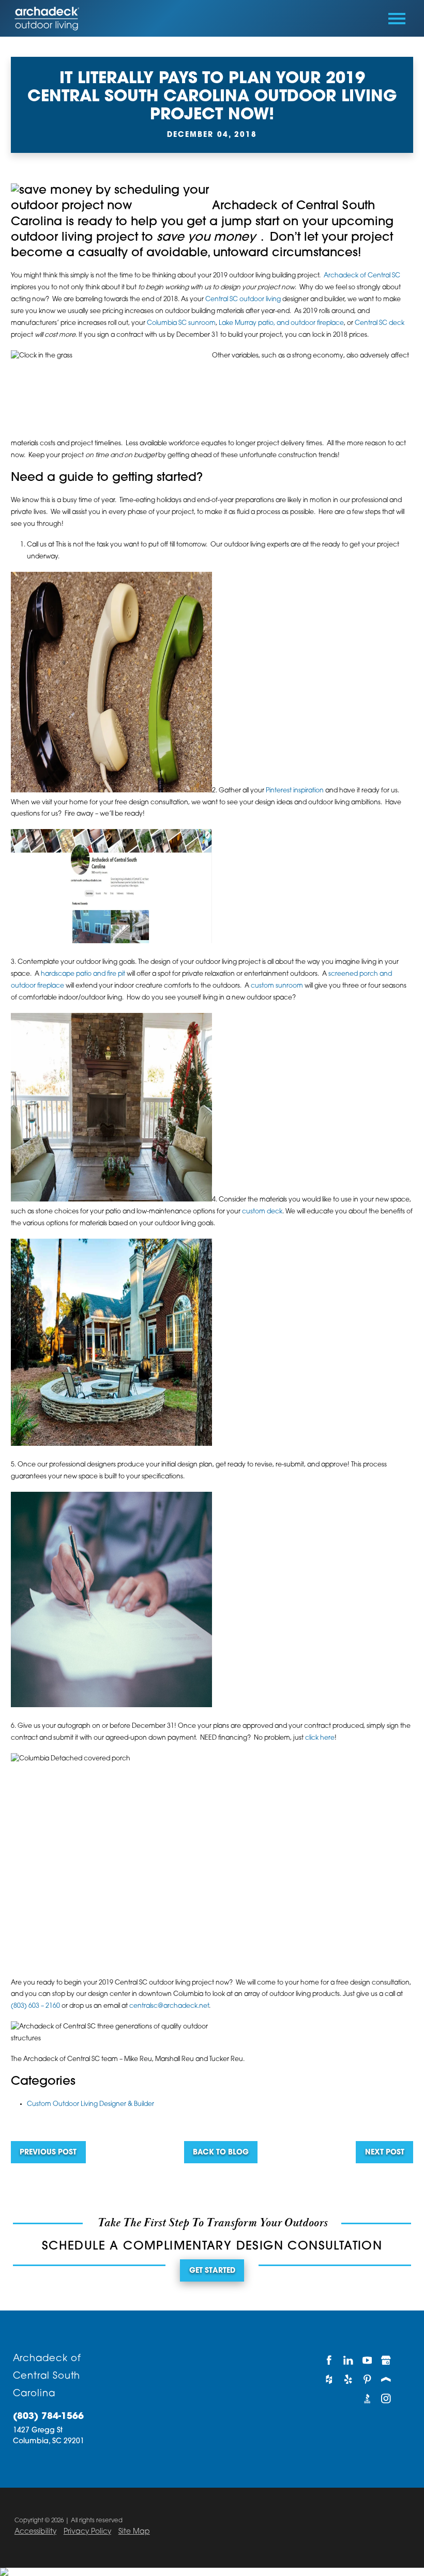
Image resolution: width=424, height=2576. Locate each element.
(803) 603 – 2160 (35, 2006)
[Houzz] (329, 2379)
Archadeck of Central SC (362, 276)
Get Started (212, 2271)
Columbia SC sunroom (181, 323)
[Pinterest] (367, 2379)
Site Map (134, 2532)
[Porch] (386, 2379)
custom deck (262, 1212)
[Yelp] (348, 2379)
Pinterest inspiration (295, 791)
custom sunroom (277, 986)
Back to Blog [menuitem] (221, 2153)
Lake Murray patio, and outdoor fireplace (281, 323)
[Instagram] (386, 2399)
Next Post (385, 2153)
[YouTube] (367, 2360)
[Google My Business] (386, 2360)
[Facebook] (329, 2360)
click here (320, 1738)
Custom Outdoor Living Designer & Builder (90, 2104)
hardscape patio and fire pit (83, 974)
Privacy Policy (87, 2532)
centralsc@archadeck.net (169, 2006)
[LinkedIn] (348, 2360)
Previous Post (48, 2153)
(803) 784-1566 (48, 2417)
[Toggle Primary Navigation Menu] (397, 19)
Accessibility (35, 2532)
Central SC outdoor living (243, 300)
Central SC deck (380, 323)
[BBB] (367, 2399)
